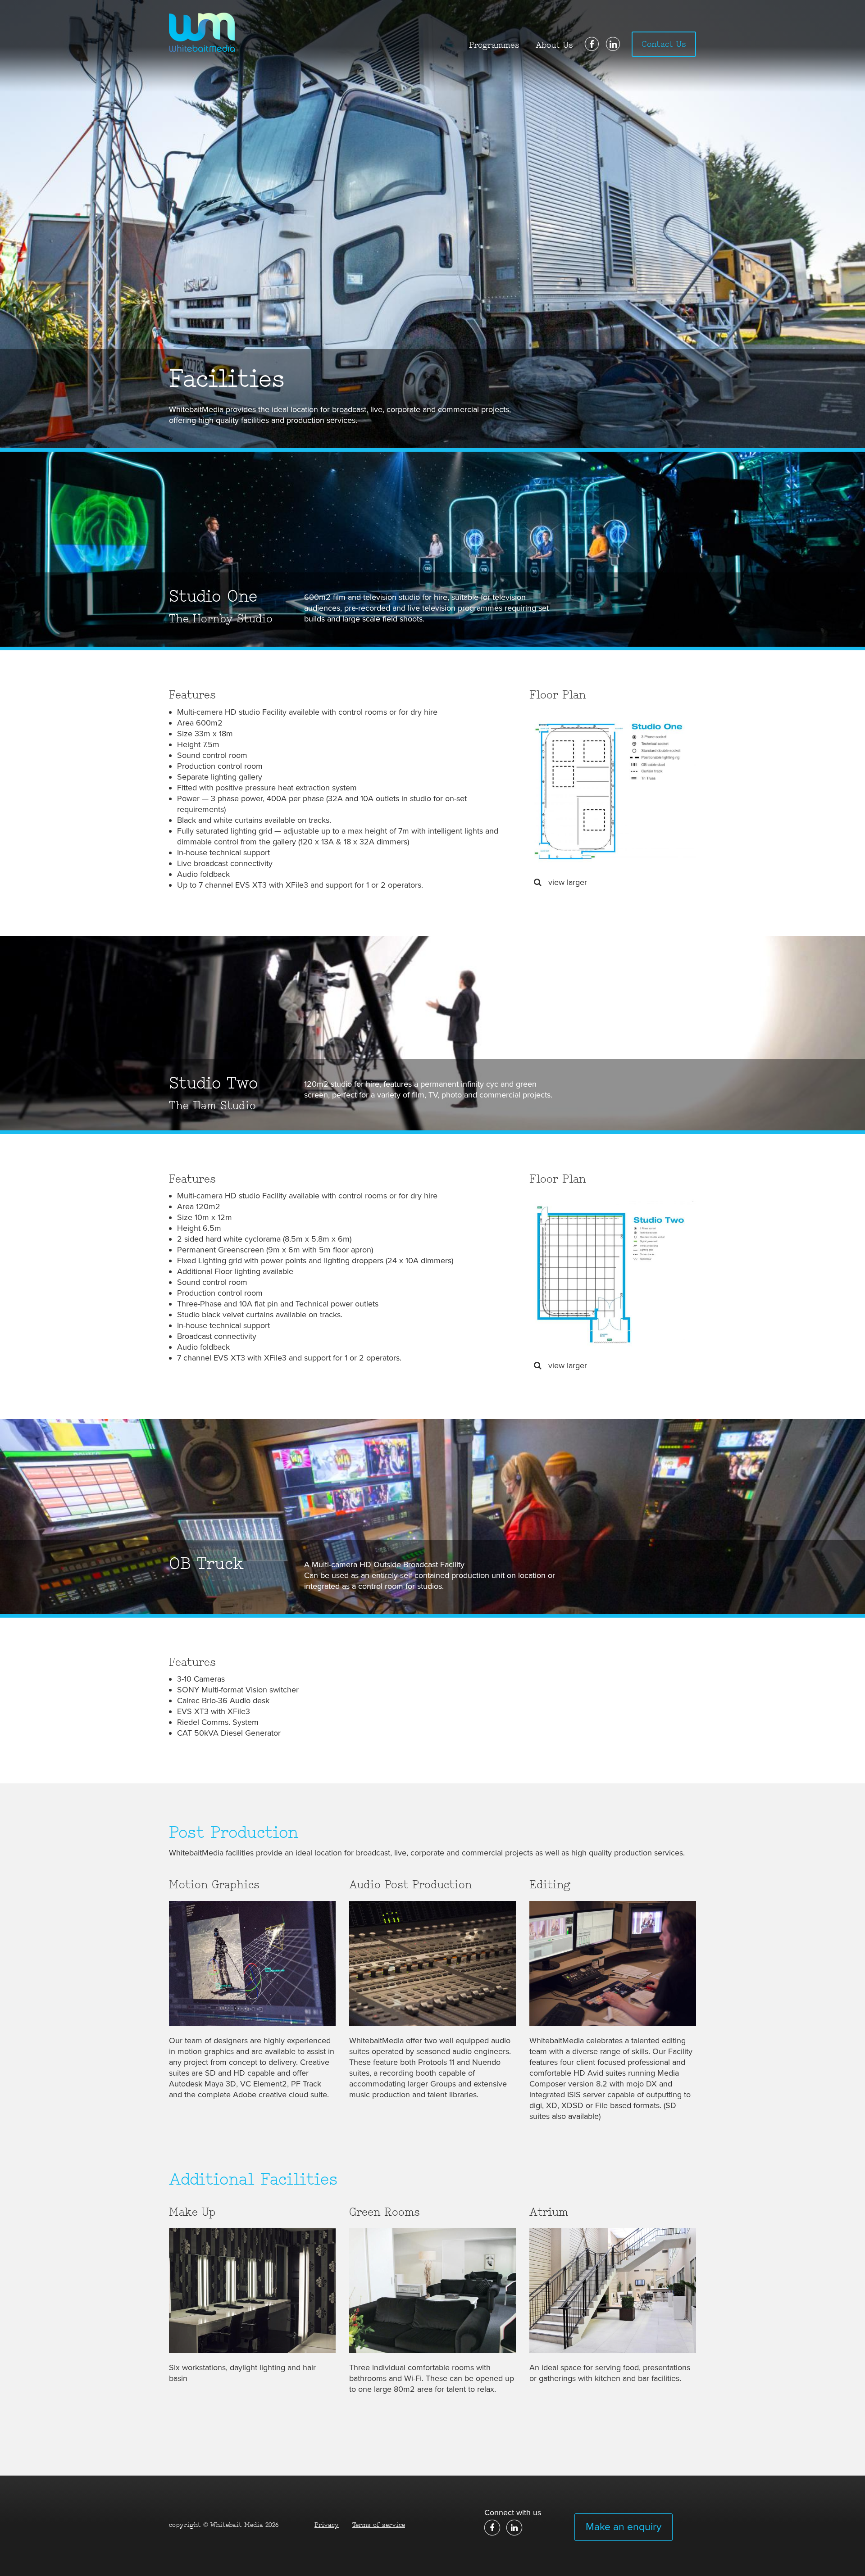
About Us (554, 45)
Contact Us (664, 44)
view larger (567, 882)
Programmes (494, 45)
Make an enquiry (624, 2527)
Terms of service (379, 2525)
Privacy (327, 2525)
